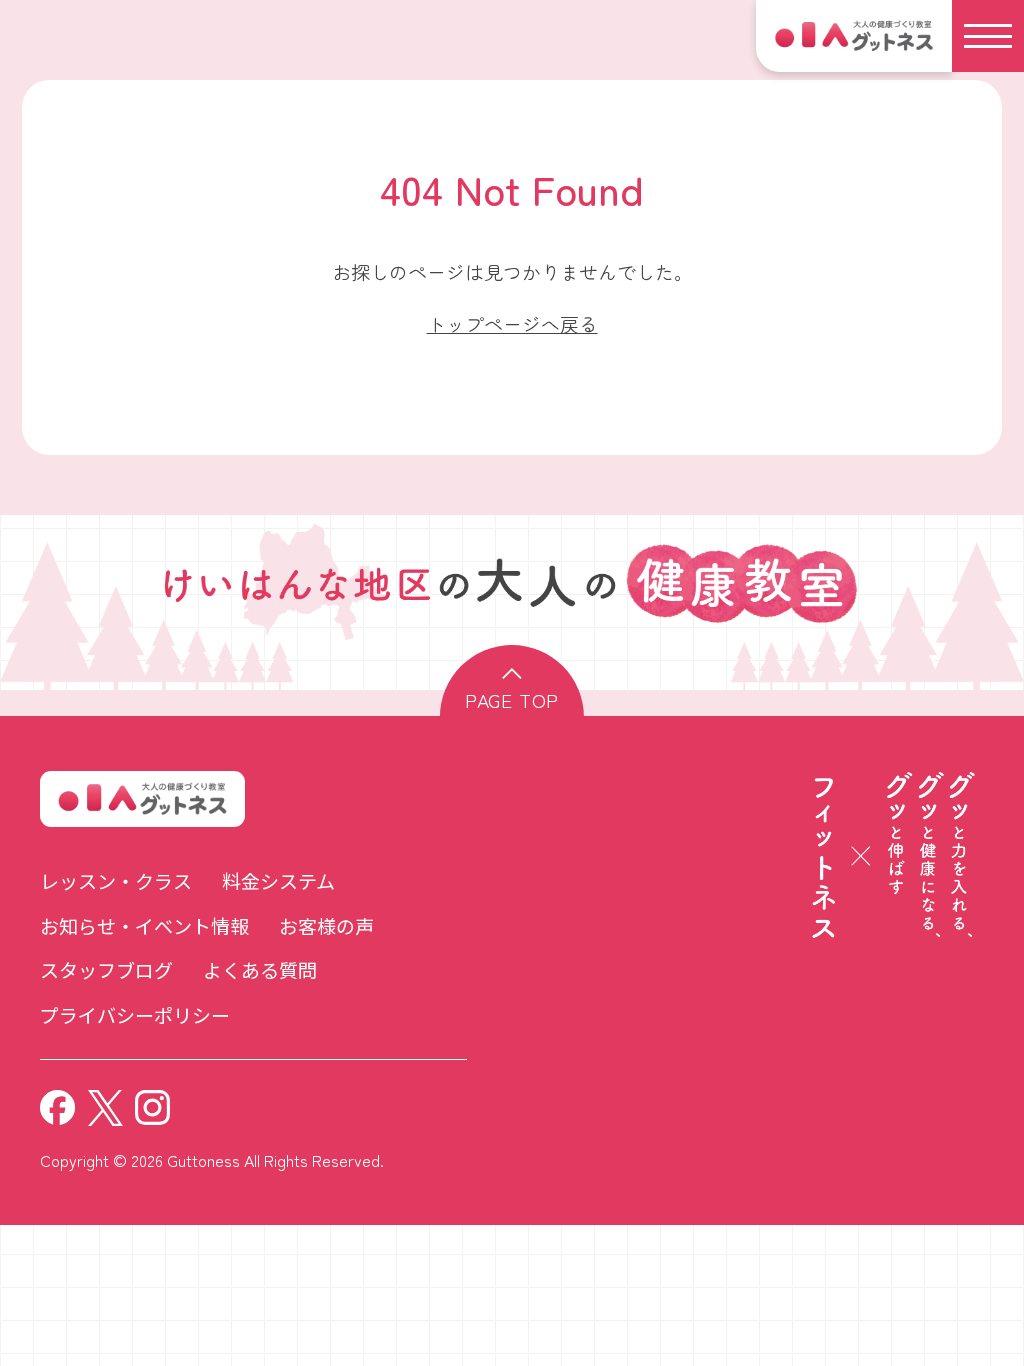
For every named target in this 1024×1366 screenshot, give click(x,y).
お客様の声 (326, 925)
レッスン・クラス (116, 880)
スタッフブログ (106, 969)
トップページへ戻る (512, 323)
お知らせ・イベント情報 (144, 925)
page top (512, 699)
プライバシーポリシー (135, 1014)
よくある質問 (260, 969)
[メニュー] (988, 36)
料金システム (278, 880)
